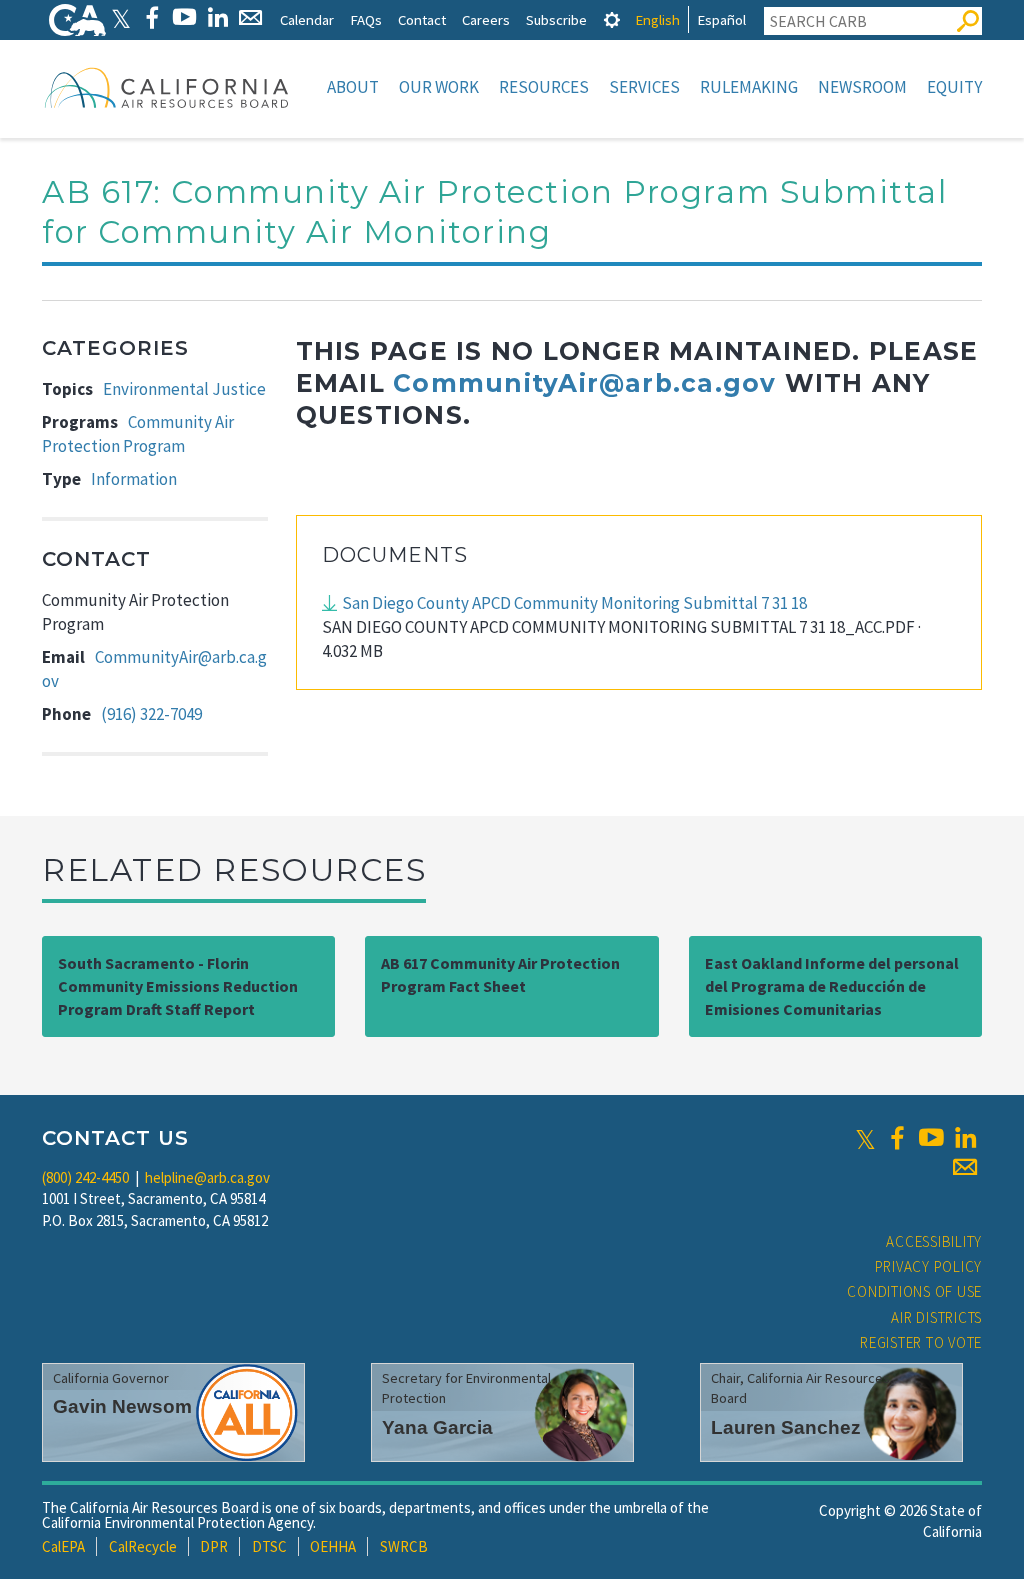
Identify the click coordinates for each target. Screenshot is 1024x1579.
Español (721, 19)
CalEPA (63, 1546)
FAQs (366, 19)
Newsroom (862, 87)
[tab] (612, 19)
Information (134, 479)
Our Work (439, 87)
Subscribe (556, 19)
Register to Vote (921, 1342)
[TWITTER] (121, 17)
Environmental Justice (184, 389)
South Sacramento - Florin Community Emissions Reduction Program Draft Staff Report (178, 986)
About (353, 87)
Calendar (307, 19)
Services (644, 87)
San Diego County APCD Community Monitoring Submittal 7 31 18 (574, 603)
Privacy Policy (929, 1266)
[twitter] (865, 1138)
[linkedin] (965, 1138)
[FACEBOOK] (151, 17)
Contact (422, 19)
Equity (954, 87)
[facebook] (897, 1138)
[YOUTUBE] (184, 17)
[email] (965, 1167)
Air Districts (936, 1317)
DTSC (269, 1546)
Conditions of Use (914, 1291)
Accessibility (934, 1241)
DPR (214, 1546)
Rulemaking (749, 87)
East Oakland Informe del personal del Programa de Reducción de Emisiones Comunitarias (832, 986)
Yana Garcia (437, 1427)
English (657, 19)
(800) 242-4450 (85, 1177)
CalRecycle (143, 1546)
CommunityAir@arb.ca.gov (584, 383)
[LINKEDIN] (217, 17)
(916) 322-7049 (151, 714)
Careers (486, 19)
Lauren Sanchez (786, 1427)
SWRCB (404, 1546)
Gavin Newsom (122, 1406)
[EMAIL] (250, 17)
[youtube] (931, 1138)
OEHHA (333, 1546)
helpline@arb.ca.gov (207, 1177)
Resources (544, 87)
